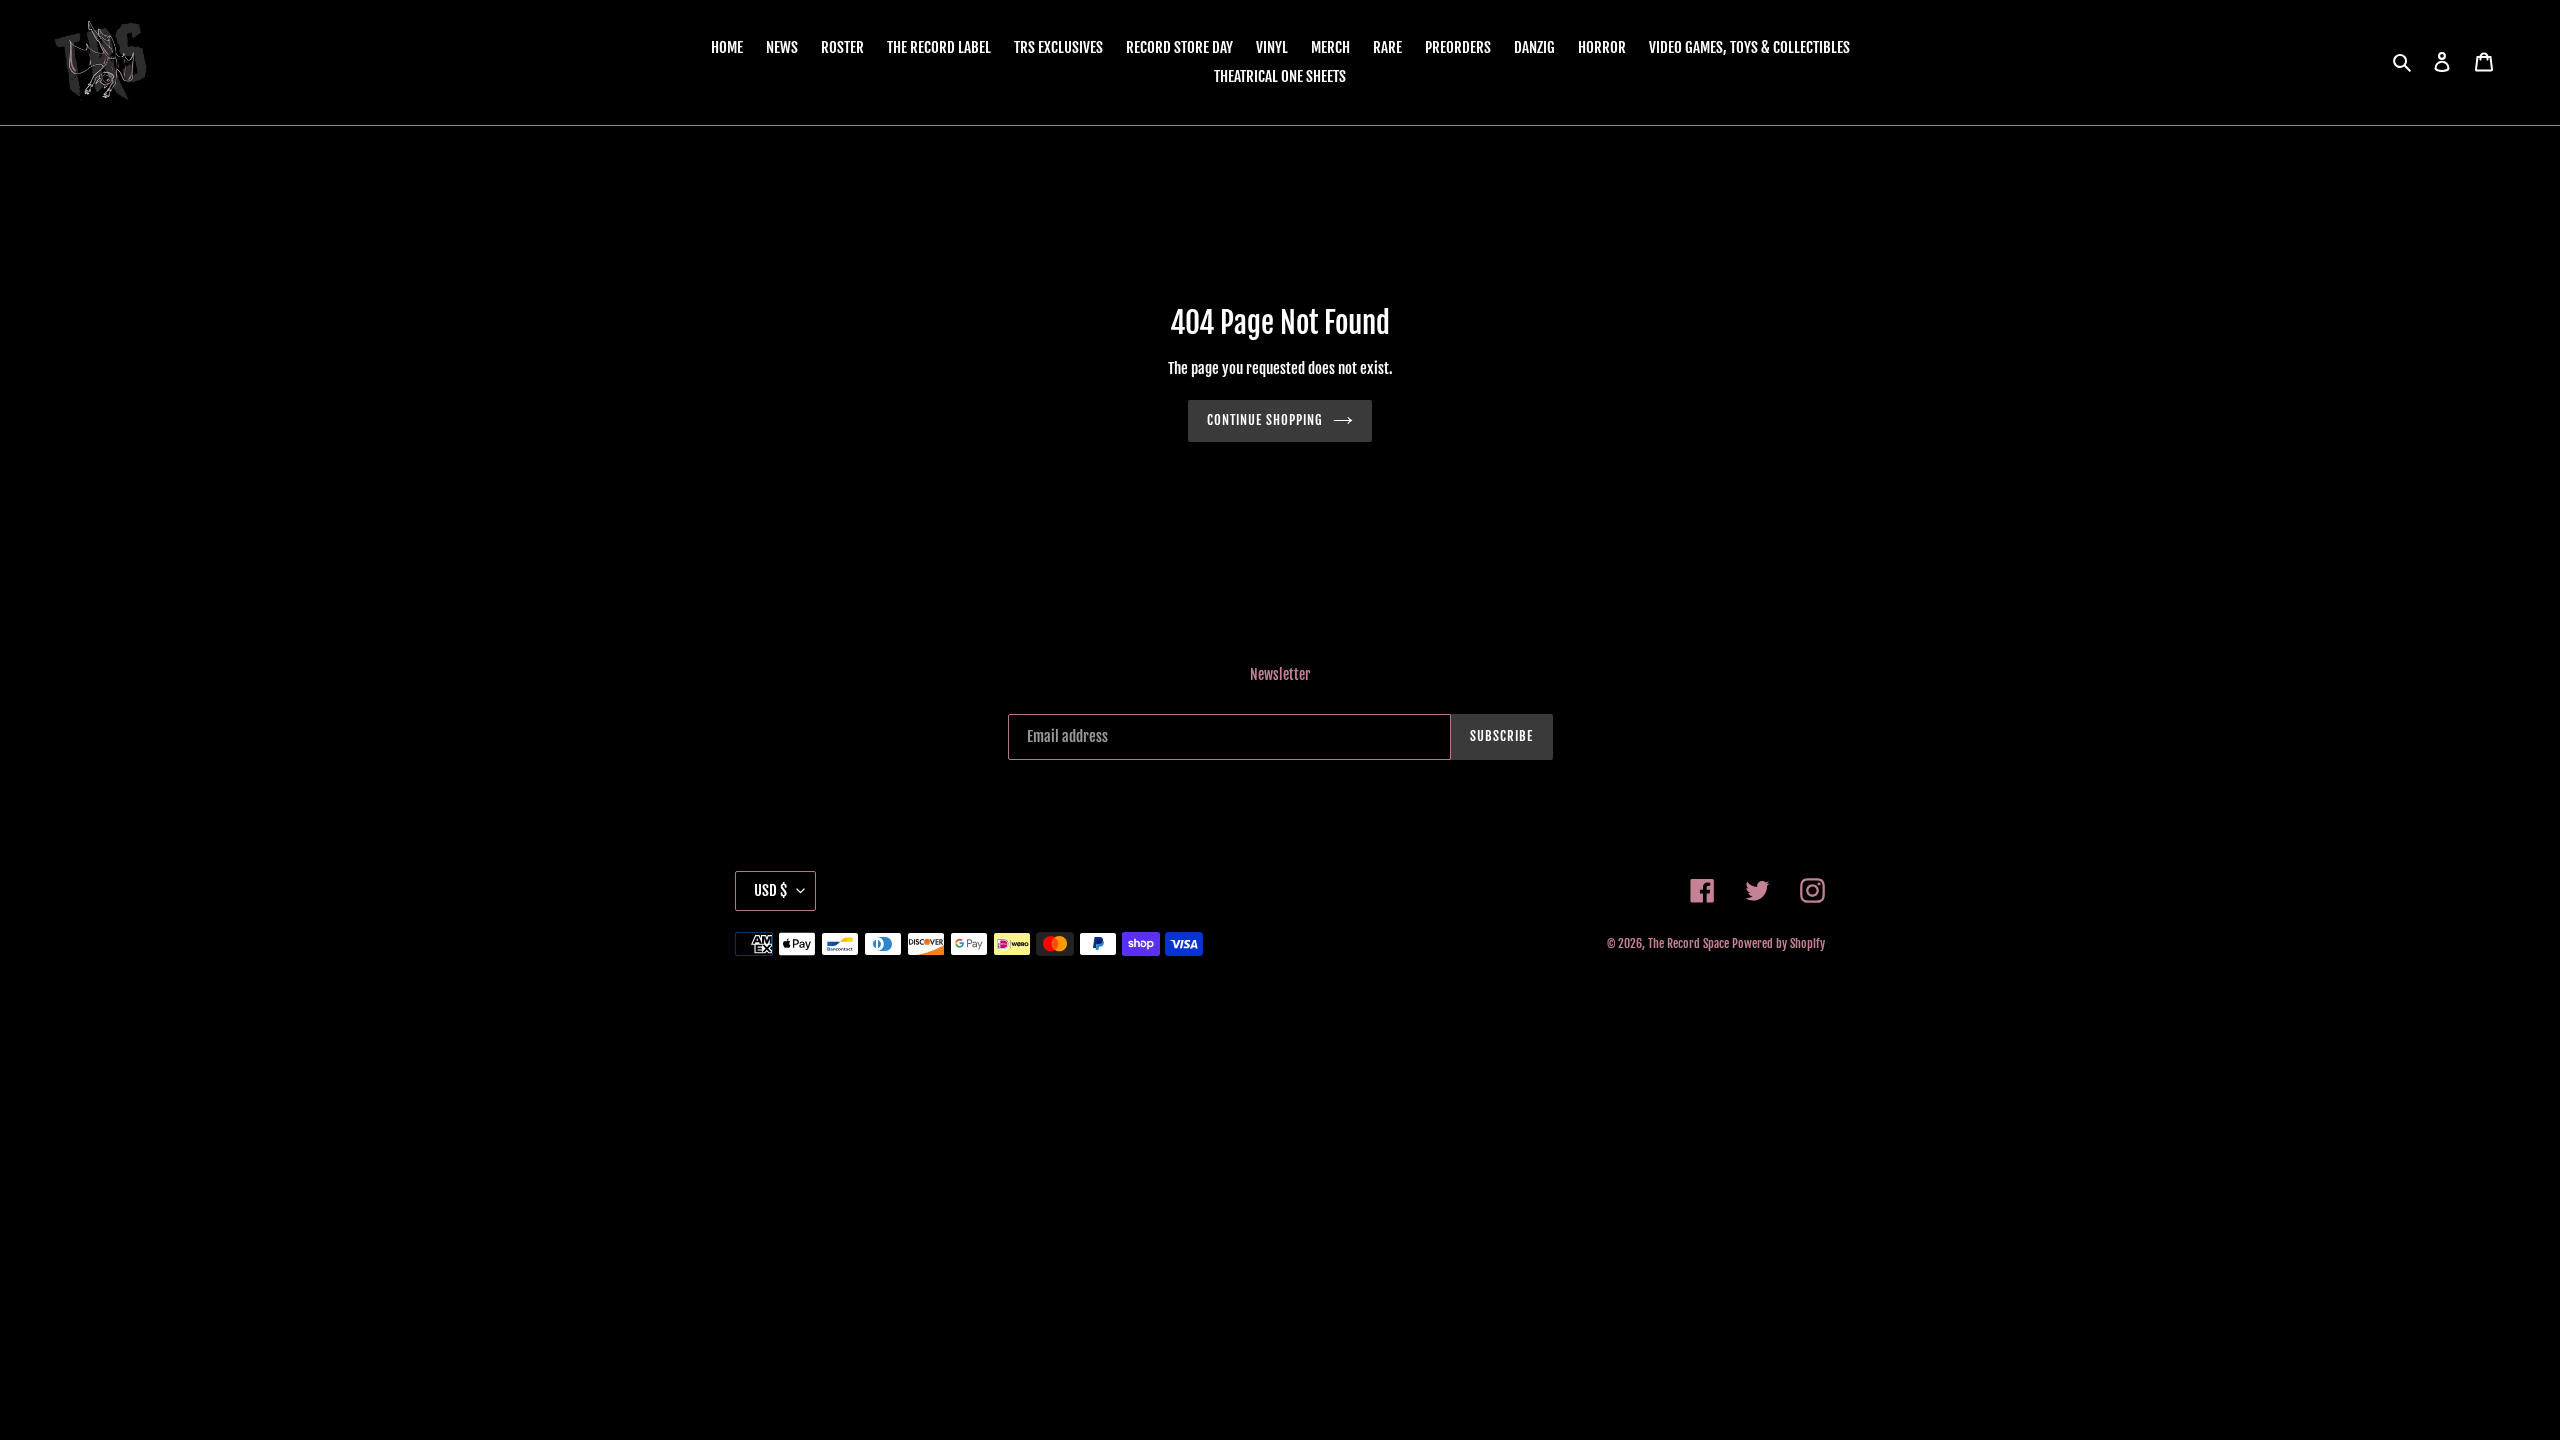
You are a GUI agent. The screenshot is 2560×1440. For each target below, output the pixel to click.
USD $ (770, 890)
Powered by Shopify (1778, 943)
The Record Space (1688, 943)
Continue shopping (1265, 420)
